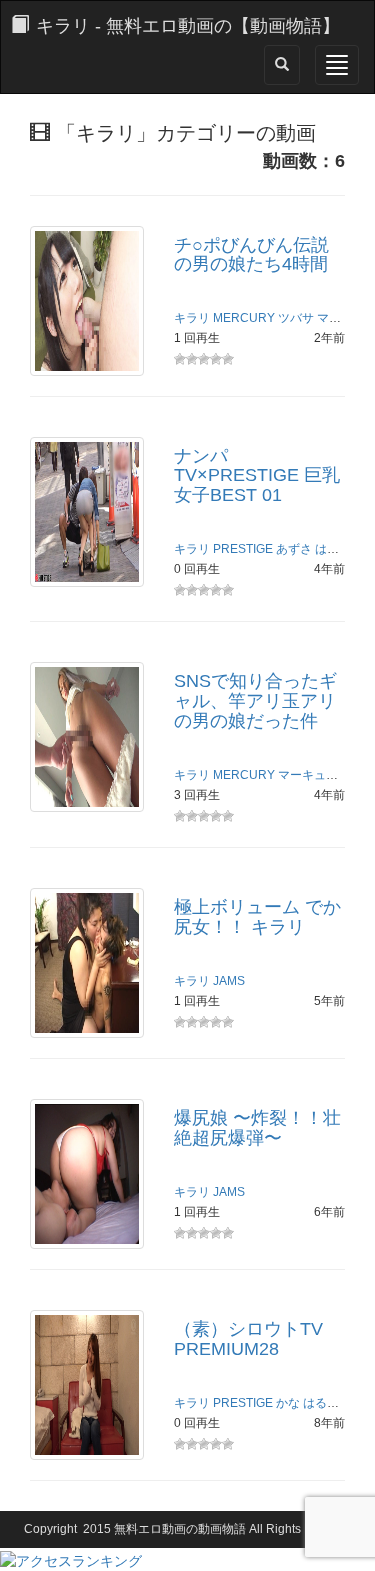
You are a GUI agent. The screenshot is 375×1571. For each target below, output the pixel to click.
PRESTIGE (243, 549)
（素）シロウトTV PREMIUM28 (248, 1339)
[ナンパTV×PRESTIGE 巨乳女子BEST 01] (87, 510)
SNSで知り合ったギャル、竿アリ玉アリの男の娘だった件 (255, 701)
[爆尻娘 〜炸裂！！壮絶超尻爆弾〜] (87, 1173)
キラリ (192, 318)
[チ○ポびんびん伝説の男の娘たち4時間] (87, 299)
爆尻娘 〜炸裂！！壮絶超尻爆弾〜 (257, 1128)
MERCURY (244, 318)
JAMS (229, 981)
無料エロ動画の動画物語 (180, 1529)
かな (288, 1403)
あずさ (294, 549)
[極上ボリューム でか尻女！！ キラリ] (87, 962)
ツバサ (296, 318)
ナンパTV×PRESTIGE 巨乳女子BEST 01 (257, 476)
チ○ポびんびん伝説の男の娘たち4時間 (251, 255)
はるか (321, 1403)
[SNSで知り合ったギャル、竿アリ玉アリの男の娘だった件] (87, 736)
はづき (333, 549)
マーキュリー (314, 775)
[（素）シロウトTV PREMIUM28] (87, 1384)
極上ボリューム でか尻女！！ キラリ (257, 917)
